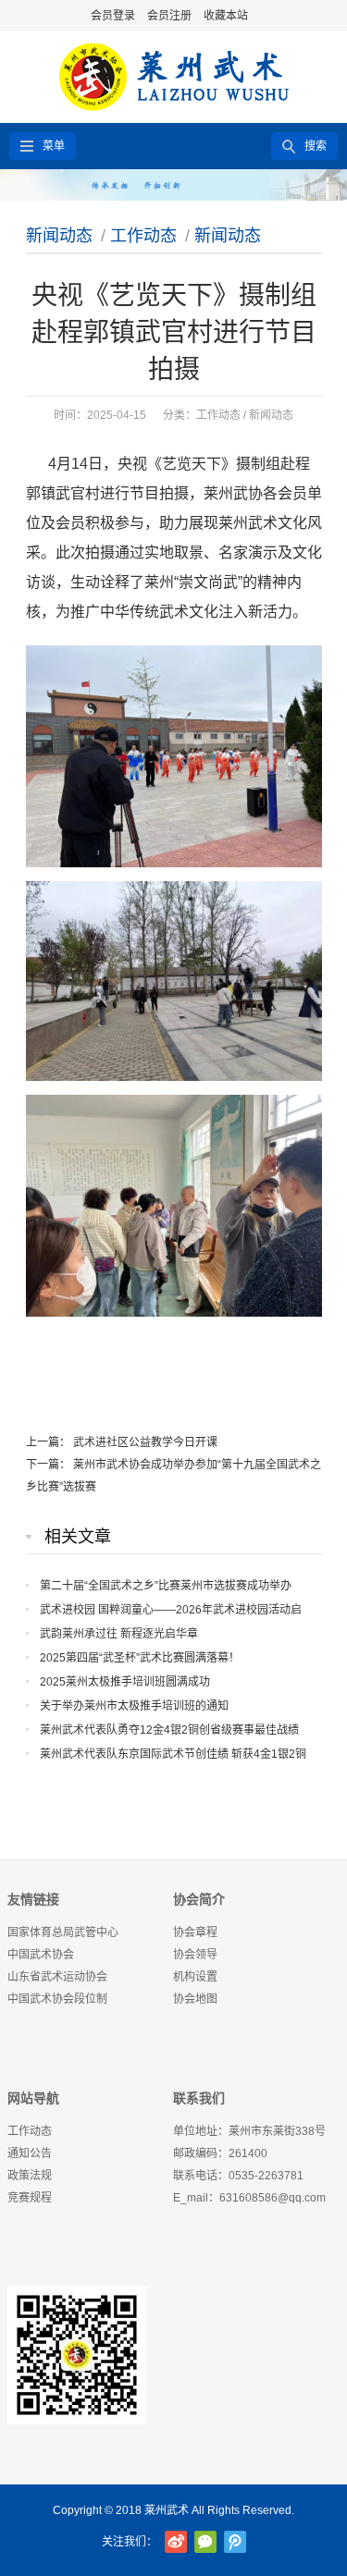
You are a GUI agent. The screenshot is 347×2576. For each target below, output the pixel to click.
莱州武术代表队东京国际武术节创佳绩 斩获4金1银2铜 (173, 1754)
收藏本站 (226, 16)
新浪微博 (176, 2542)
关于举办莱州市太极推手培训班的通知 (134, 1706)
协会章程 (195, 1932)
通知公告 (30, 2153)
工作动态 (143, 236)
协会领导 (195, 1955)
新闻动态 (59, 236)
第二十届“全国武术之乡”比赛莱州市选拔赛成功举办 (166, 1586)
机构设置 (195, 1977)
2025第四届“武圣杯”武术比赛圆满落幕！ (140, 1658)
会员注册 (169, 16)
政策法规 (30, 2176)
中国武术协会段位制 (57, 1999)
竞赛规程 (30, 2198)
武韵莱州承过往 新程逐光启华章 (119, 1634)
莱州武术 (167, 2510)
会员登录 (113, 16)
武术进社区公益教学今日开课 (145, 1442)
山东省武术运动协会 (57, 1977)
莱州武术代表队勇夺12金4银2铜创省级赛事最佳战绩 (169, 1730)
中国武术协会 (41, 1955)
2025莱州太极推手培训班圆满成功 (125, 1682)
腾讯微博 (235, 2542)
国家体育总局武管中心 (63, 1932)
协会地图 (195, 1999)
